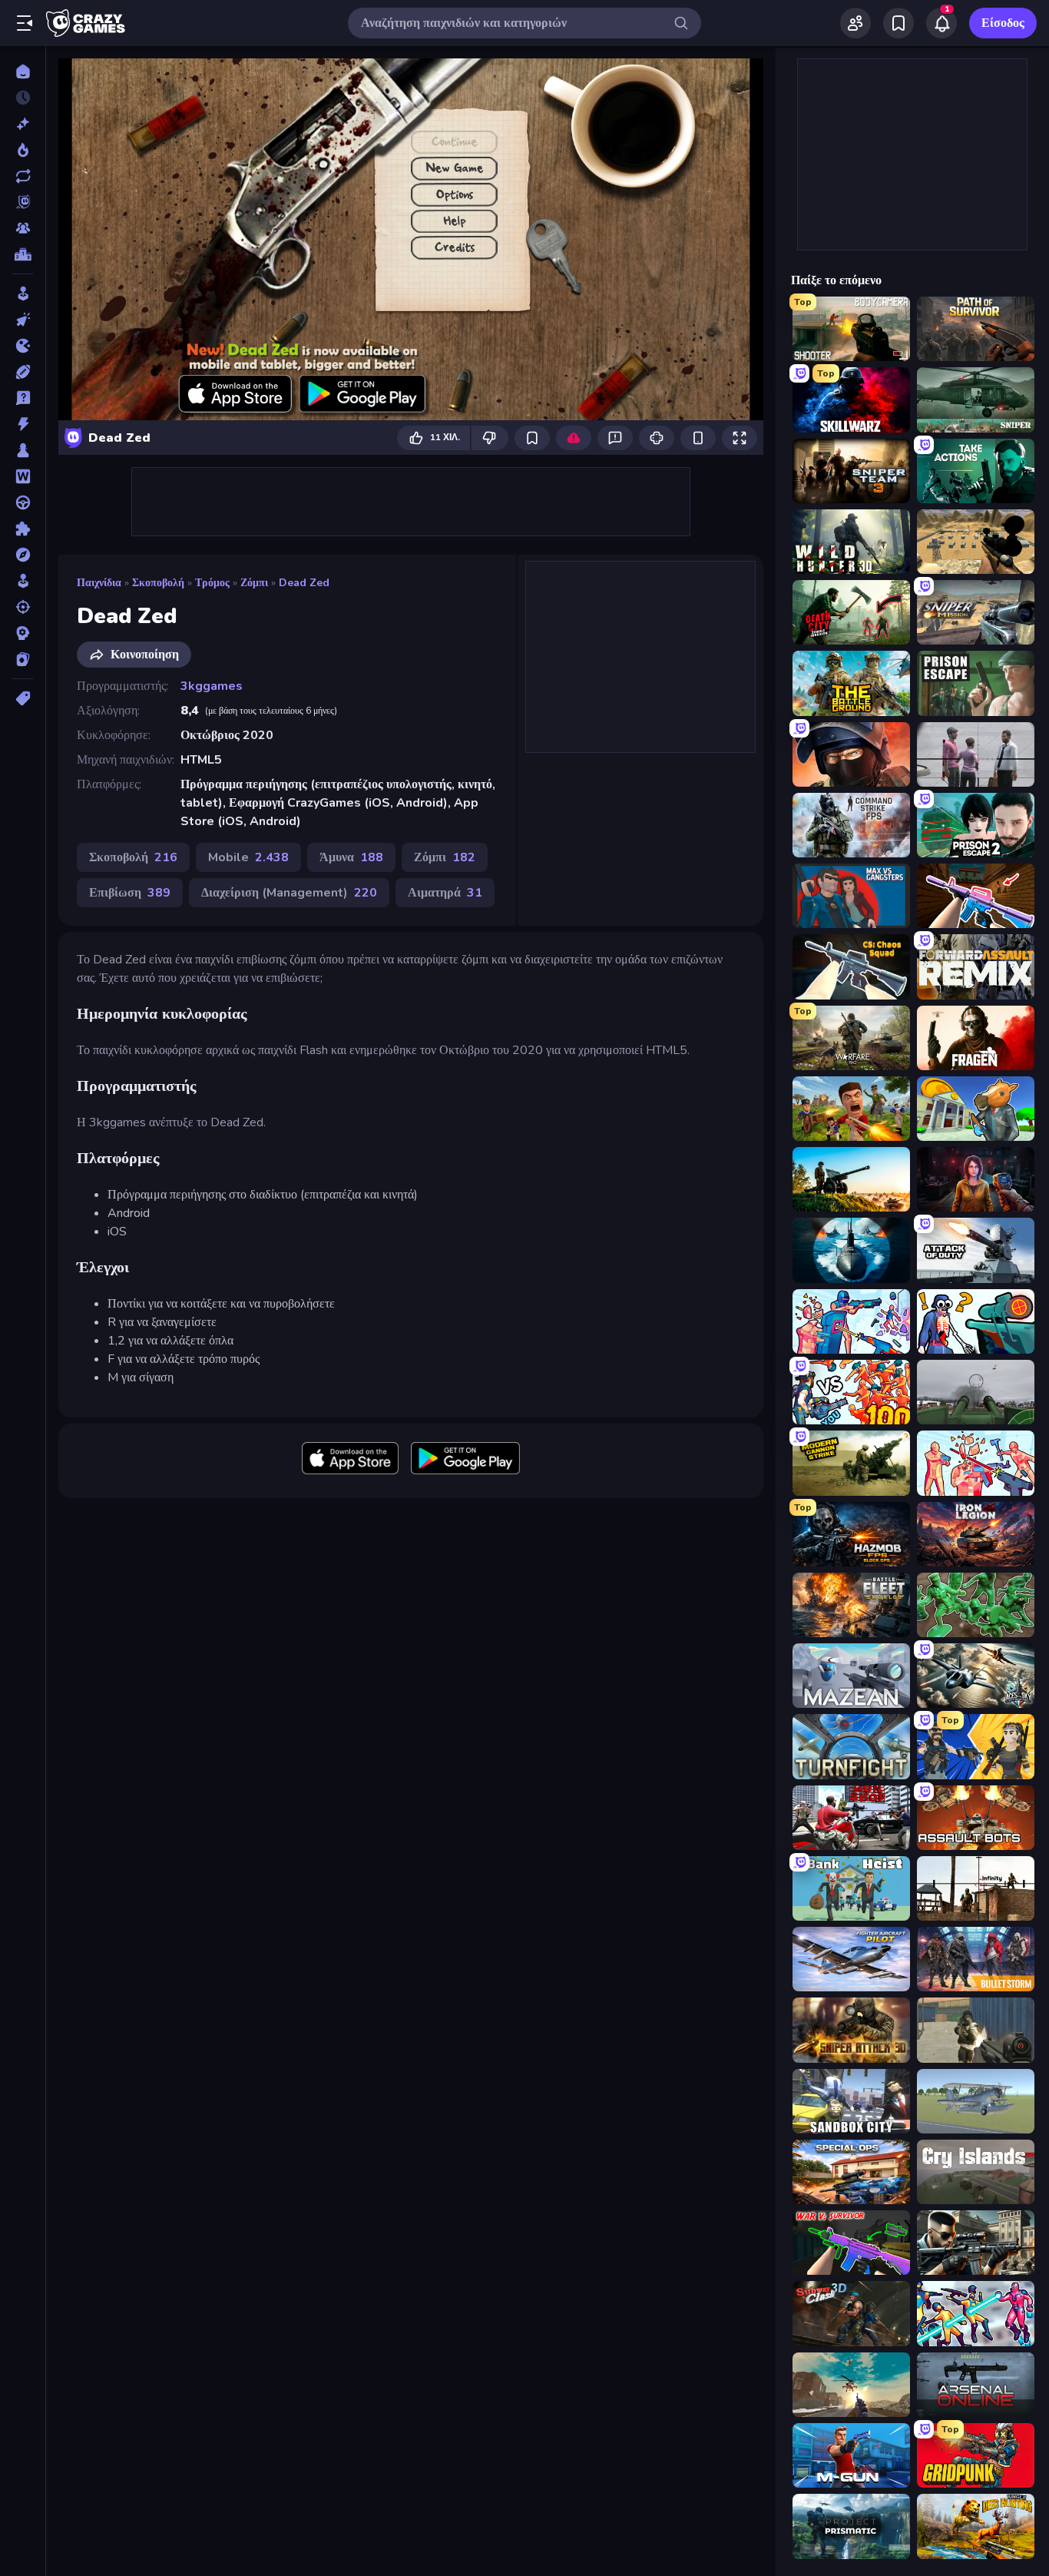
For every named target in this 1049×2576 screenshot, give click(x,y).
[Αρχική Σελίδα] (23, 71)
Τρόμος (212, 583)
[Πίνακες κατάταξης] (23, 254)
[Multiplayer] (23, 228)
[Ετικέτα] (23, 698)
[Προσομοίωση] (23, 581)
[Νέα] (23, 124)
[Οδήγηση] (23, 502)
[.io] (23, 346)
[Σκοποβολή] (23, 607)
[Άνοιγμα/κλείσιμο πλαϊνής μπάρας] (25, 23)
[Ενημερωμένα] (23, 176)
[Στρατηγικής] (23, 633)
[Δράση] (23, 424)
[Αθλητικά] (23, 372)
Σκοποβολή (158, 583)
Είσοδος (1003, 23)
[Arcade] (23, 293)
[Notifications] (941, 23)
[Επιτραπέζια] (23, 450)
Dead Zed (304, 583)
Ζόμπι (254, 583)
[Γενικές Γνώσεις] (23, 398)
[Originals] (23, 202)
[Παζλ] (23, 529)
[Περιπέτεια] (23, 555)
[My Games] (898, 23)
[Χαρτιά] (23, 659)
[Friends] (855, 23)
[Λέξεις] (23, 476)
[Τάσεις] (23, 150)
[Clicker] (23, 320)
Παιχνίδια (99, 583)
